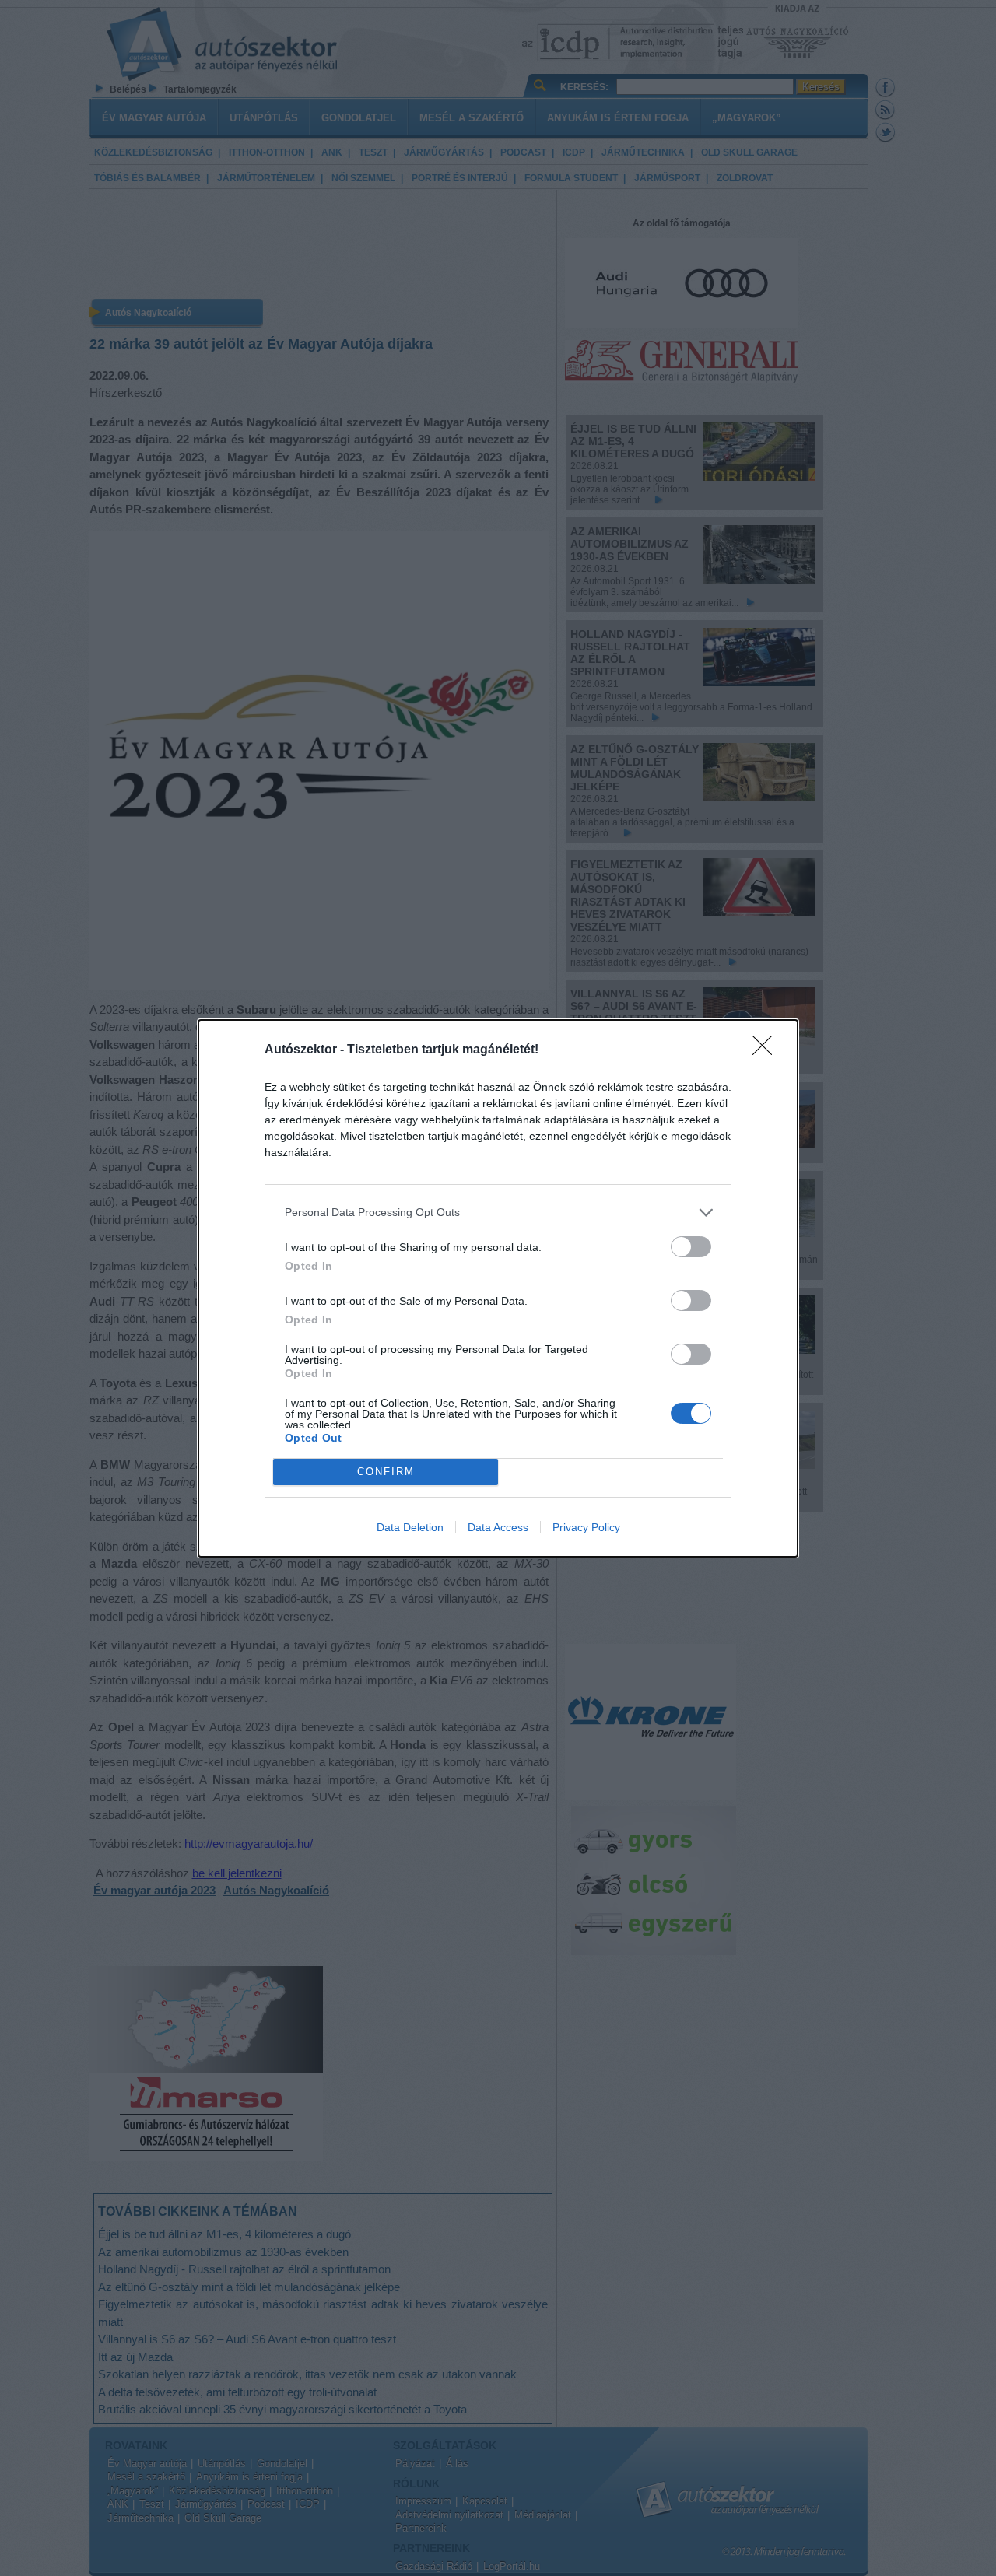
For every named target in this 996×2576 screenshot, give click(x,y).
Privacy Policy (586, 1527)
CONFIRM (386, 1472)
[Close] (767, 1050)
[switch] (691, 1247)
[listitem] (498, 1213)
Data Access (498, 1527)
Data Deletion (410, 1527)
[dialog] (498, 1288)
